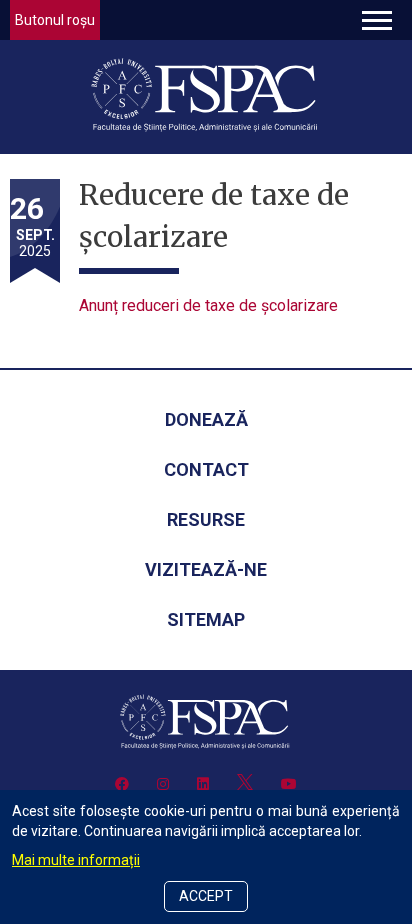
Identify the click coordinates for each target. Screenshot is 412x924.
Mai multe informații (76, 860)
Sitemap (206, 619)
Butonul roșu (55, 20)
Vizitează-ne (206, 569)
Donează (206, 419)
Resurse (206, 519)
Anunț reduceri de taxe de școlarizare (208, 305)
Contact (206, 469)
